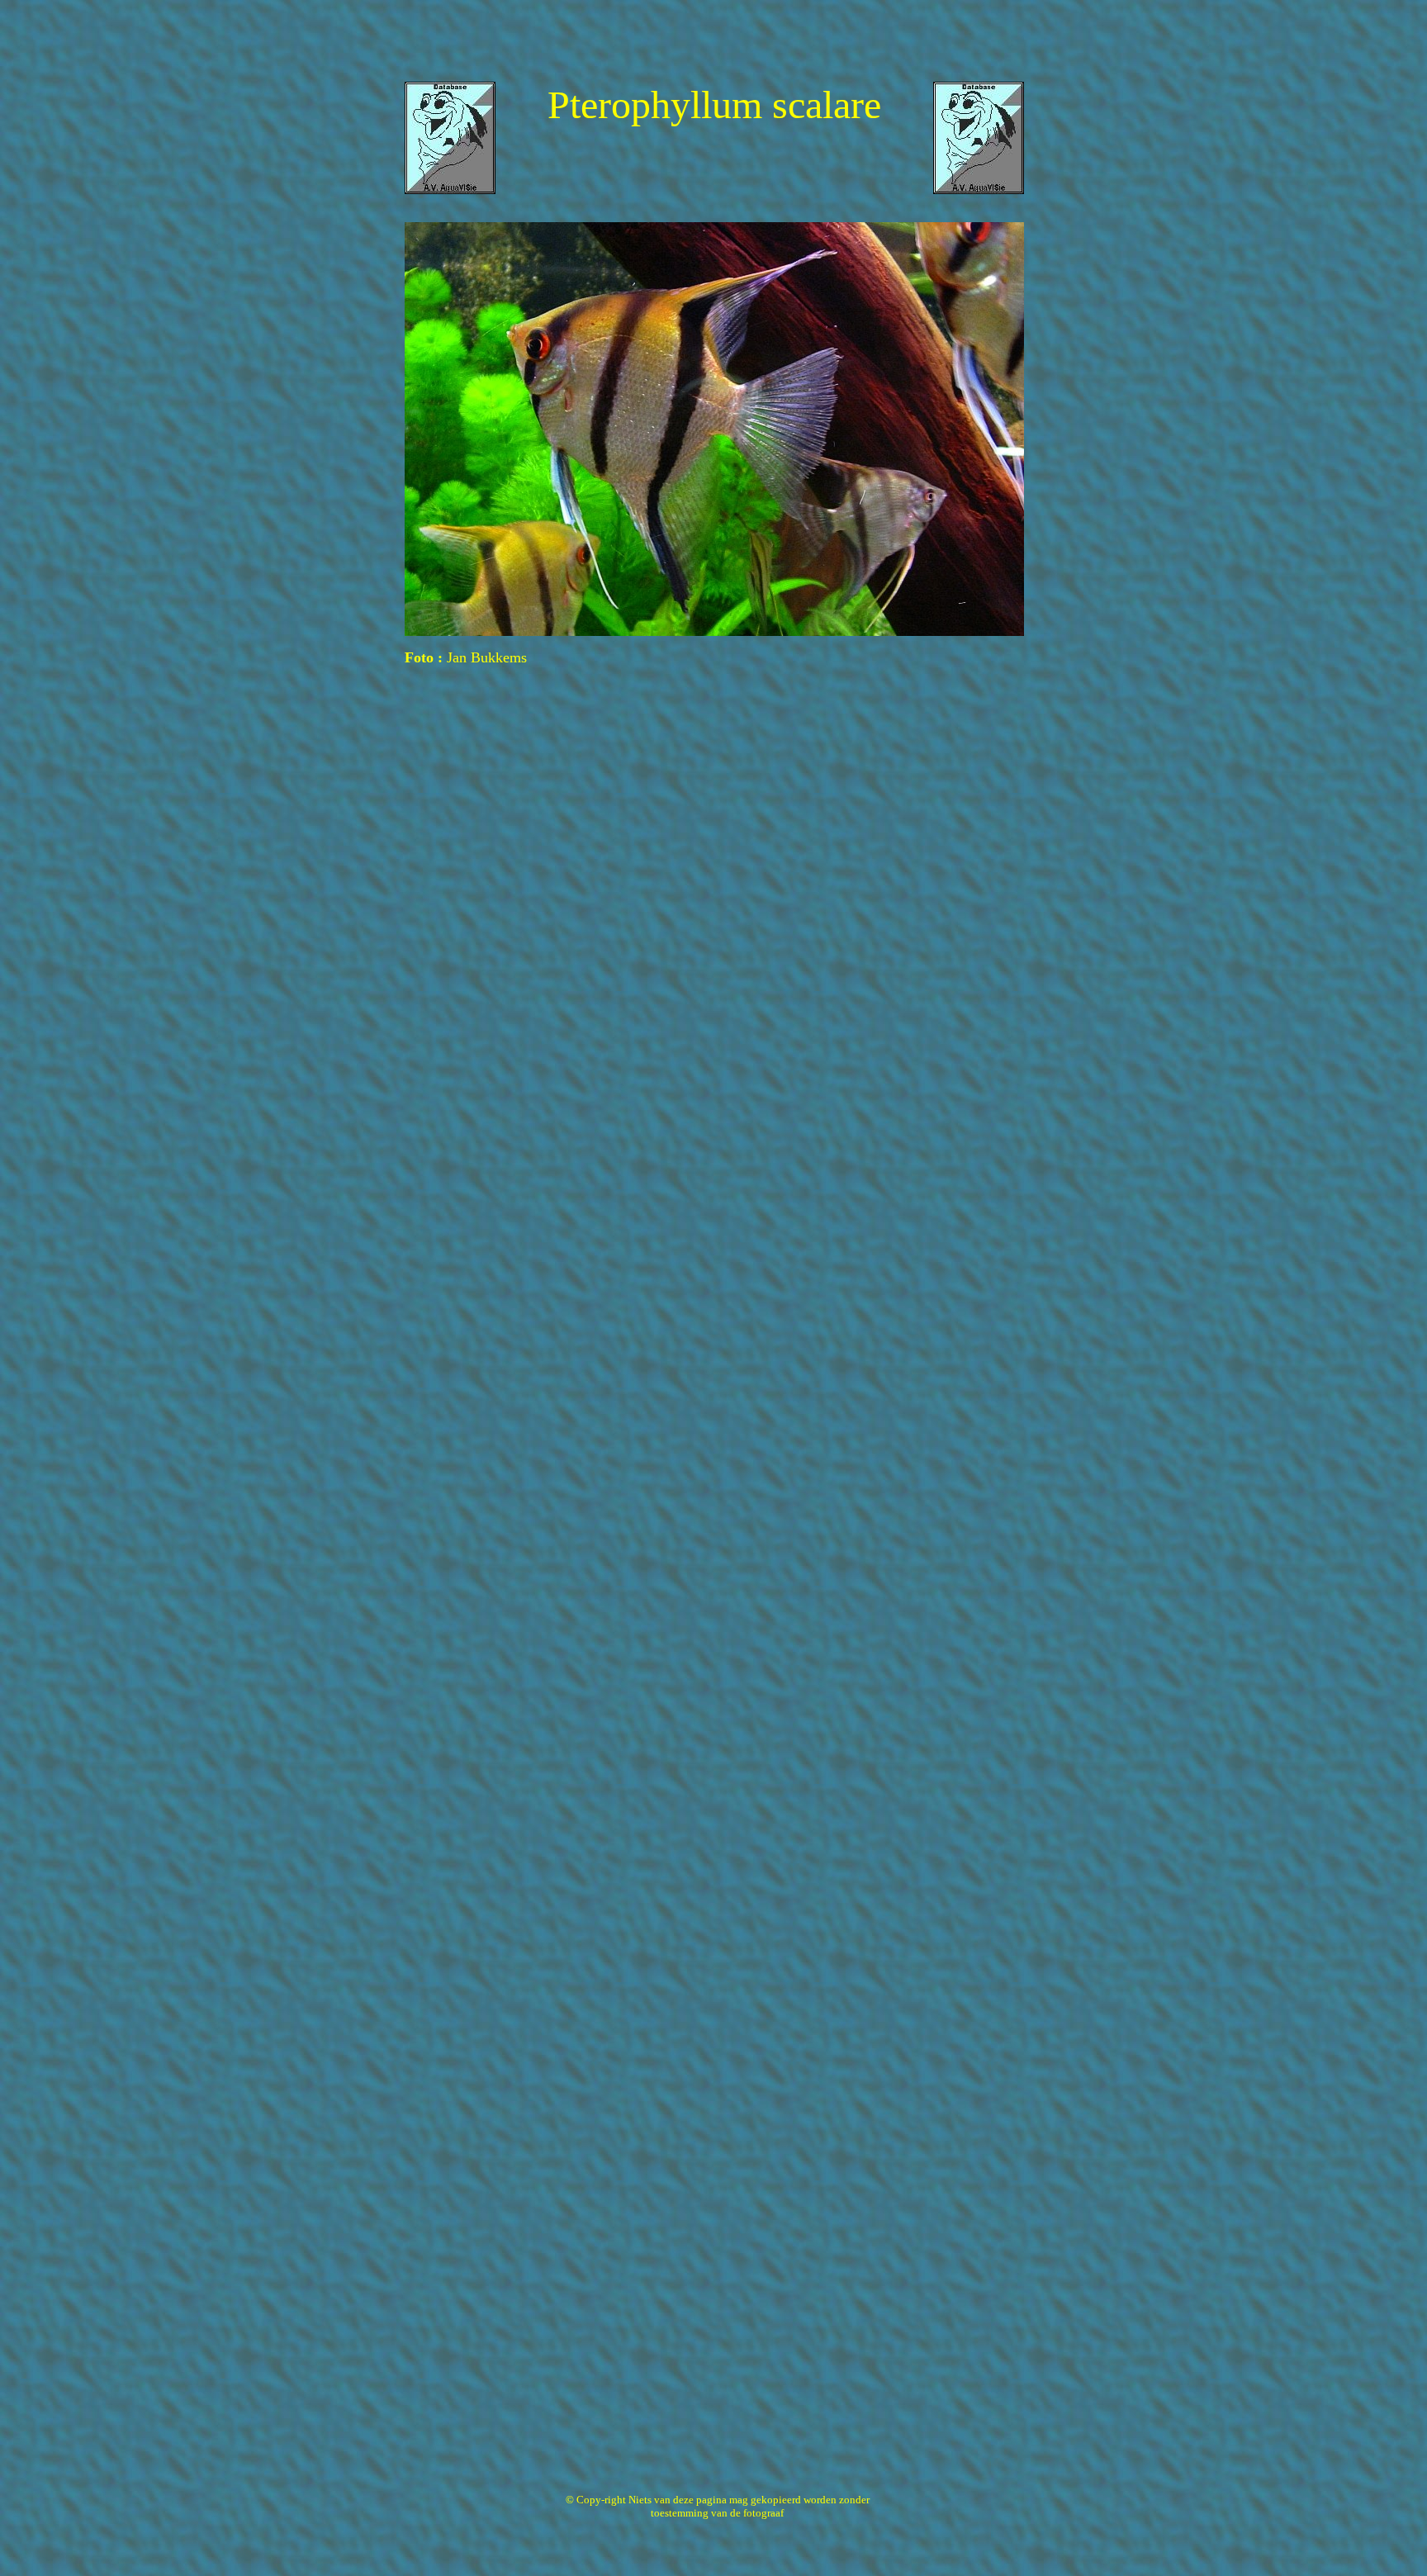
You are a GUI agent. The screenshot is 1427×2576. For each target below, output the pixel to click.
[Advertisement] (713, 44)
